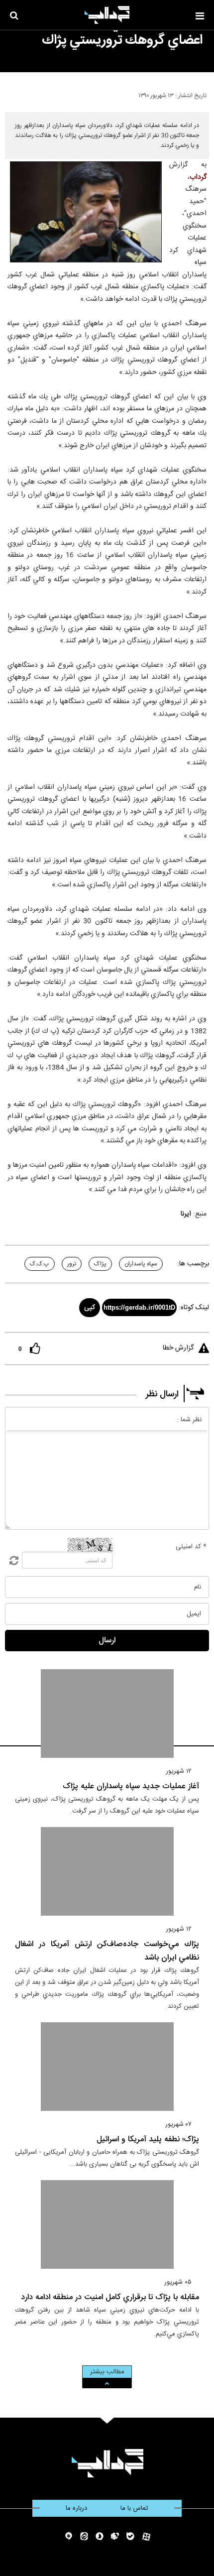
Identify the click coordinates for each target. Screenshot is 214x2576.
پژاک (100, 1264)
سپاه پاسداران (141, 1264)
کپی (90, 1308)
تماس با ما (134, 2508)
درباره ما (76, 2508)
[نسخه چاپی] (12, 94)
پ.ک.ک (40, 1264)
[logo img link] (107, 15)
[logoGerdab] (107, 2463)
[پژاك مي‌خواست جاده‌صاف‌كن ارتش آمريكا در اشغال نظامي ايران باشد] (107, 1871)
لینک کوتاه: (194, 1308)
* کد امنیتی (191, 1547)
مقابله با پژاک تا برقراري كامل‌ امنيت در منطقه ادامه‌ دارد (110, 2297)
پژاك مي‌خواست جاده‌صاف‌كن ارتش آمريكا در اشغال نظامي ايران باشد (107, 1951)
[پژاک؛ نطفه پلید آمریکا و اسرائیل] (107, 2067)
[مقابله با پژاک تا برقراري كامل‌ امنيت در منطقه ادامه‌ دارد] (107, 2224)
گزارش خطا (178, 1348)
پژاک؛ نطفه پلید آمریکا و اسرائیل (148, 2140)
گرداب (198, 177)
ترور (72, 1264)
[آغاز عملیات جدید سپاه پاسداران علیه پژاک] (107, 1714)
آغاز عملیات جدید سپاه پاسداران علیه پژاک (131, 1786)
